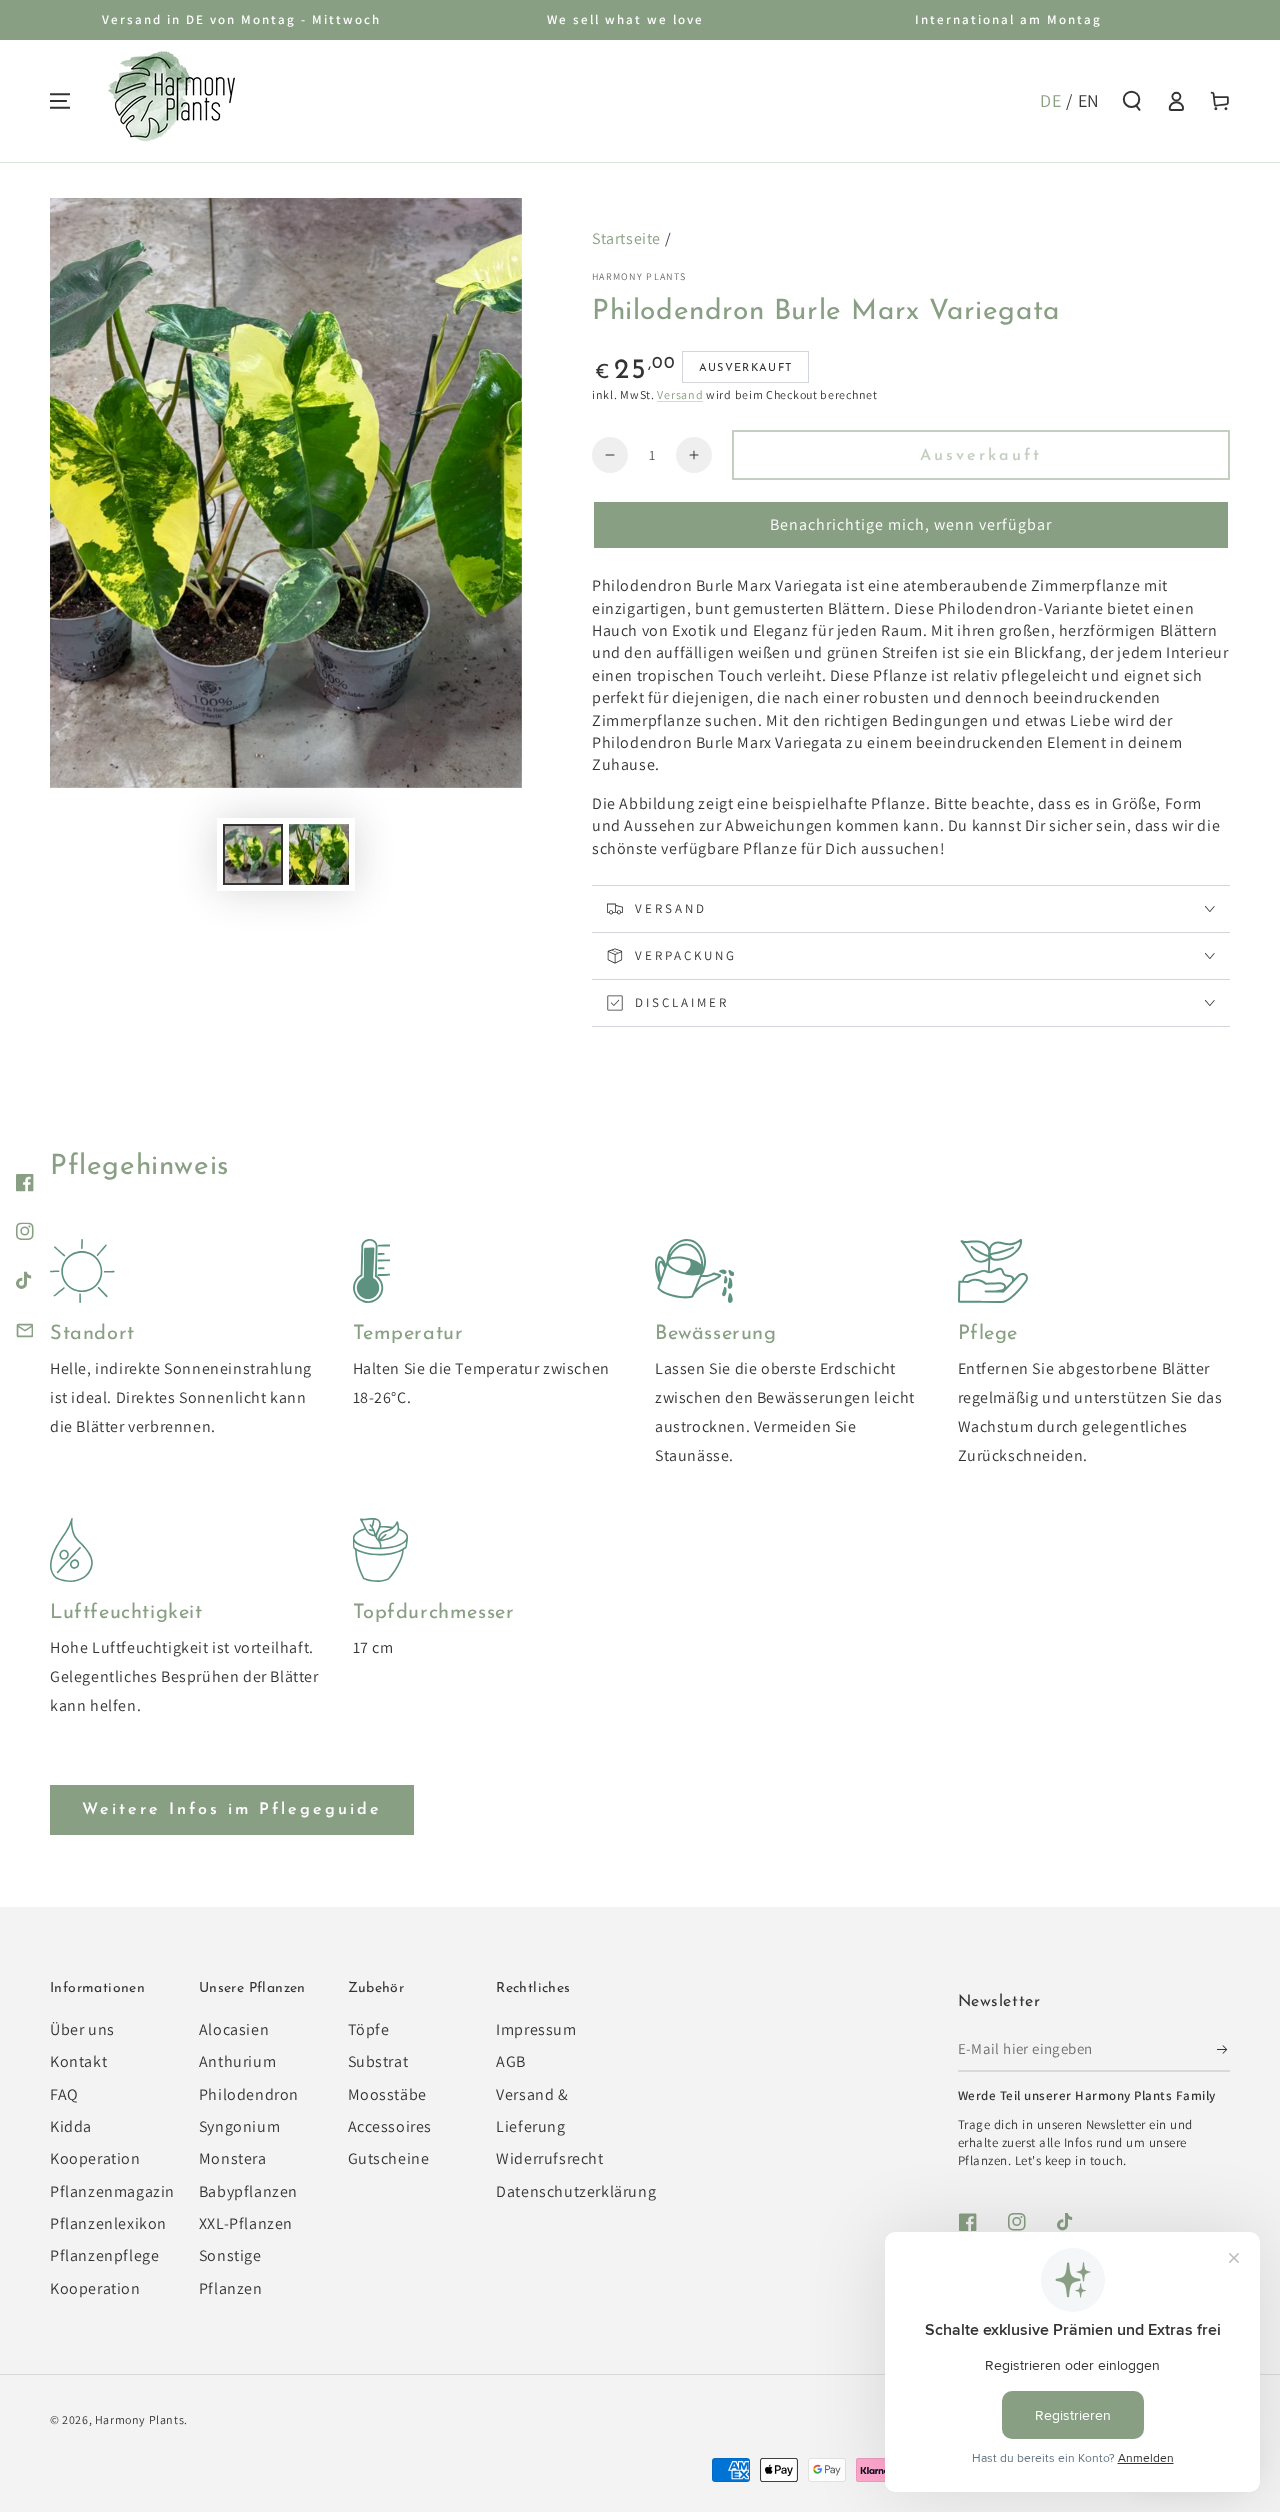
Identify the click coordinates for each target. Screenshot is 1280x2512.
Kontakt (78, 2061)
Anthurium (237, 2061)
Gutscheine (389, 2158)
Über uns (82, 2029)
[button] (1132, 101)
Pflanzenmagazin (112, 2191)
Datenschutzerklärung (576, 2191)
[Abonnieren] (1223, 2049)
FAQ (64, 2094)
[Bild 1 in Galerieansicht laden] (253, 854)
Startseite (626, 238)
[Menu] (60, 101)
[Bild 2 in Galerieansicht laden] (319, 854)
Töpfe (369, 2029)
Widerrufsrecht (549, 2158)
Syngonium (239, 2126)
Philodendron (249, 2094)
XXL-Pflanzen (246, 2223)
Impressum (536, 2029)
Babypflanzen (248, 2191)
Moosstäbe (387, 2094)
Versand (680, 394)
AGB (511, 2061)
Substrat (378, 2061)
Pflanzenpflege (104, 2255)
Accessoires (390, 2126)
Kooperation (95, 2288)
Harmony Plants (639, 276)
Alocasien (234, 2029)
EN (1089, 100)
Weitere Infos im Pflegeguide (232, 1810)
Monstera (233, 2158)
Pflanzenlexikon (108, 2223)
